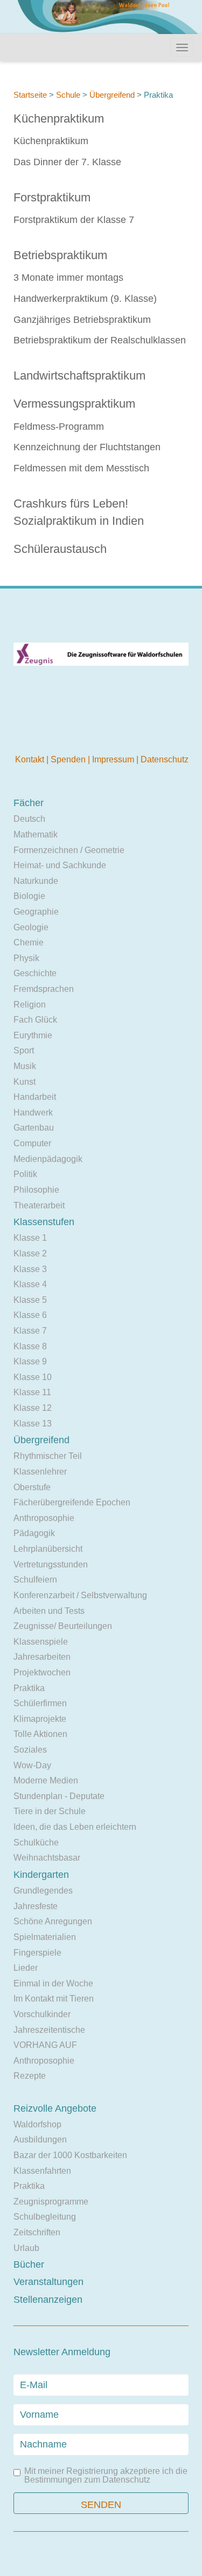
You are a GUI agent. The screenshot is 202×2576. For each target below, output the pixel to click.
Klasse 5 (30, 1300)
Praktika (29, 1688)
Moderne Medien (46, 1780)
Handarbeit (35, 1097)
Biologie (29, 896)
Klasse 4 (30, 1284)
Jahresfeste (36, 1906)
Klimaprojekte (40, 1719)
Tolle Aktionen (40, 1734)
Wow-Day (32, 1765)
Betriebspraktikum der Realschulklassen (100, 340)
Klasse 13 (33, 1424)
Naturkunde (36, 881)
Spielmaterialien (45, 1937)
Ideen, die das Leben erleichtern (75, 1827)
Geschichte (35, 973)
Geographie (36, 912)
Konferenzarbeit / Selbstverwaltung (80, 1595)
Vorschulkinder (42, 2014)
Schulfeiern (35, 1580)
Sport (24, 1050)
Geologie (31, 927)
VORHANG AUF (45, 2045)
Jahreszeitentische (49, 2030)
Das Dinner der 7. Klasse (67, 162)
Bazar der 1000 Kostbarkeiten (70, 2155)
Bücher (29, 2264)
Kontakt (31, 759)
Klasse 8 (30, 1346)
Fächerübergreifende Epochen (72, 1502)
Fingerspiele (37, 1953)
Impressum (114, 759)
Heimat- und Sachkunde (60, 865)
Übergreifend (112, 95)
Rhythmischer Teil (48, 1456)
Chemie (29, 942)
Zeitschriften (37, 2232)
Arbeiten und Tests (49, 1611)
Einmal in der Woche (53, 1983)
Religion (30, 1005)
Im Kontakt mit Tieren (54, 1999)
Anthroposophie (44, 1518)
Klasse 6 (30, 1315)
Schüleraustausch (60, 549)
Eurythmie (33, 1035)
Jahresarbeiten (42, 1657)
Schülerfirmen (40, 1703)
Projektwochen (42, 1672)
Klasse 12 (33, 1408)
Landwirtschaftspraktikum (79, 376)
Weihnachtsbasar (47, 1858)
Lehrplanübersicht (48, 1549)
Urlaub (26, 2248)
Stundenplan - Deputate (59, 1796)
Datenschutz (165, 759)
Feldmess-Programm (59, 427)
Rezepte (30, 2076)
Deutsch (29, 819)
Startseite (30, 95)
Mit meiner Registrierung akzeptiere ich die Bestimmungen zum (106, 2476)
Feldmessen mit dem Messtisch (81, 468)
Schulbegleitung (45, 2217)
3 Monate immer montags (68, 278)
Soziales (30, 1750)
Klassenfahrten (42, 2171)
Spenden (69, 759)
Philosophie (36, 1190)
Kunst (25, 1082)
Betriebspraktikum (60, 255)
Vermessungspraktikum (74, 404)
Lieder (26, 1968)
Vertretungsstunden (51, 1564)
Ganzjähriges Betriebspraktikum (82, 320)
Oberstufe (32, 1487)
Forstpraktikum (52, 197)
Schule (68, 95)
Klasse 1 (30, 1238)
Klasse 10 (33, 1377)
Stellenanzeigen (48, 2300)
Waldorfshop (37, 2124)
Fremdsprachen (44, 989)
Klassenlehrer (40, 1472)
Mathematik (36, 834)
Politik (25, 1174)
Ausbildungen (40, 2139)
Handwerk (33, 1113)
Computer (32, 1143)
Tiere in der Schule (50, 1811)
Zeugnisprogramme (51, 2202)
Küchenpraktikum (59, 119)
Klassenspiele (41, 1642)
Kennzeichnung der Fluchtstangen (87, 447)
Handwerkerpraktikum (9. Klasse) (85, 299)
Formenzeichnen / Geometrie (69, 850)
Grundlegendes (43, 1891)
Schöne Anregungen (53, 1921)
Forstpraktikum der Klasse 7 (74, 220)
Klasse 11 (32, 1392)
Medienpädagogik (48, 1159)
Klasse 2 (30, 1253)
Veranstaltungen (48, 2282)
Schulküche (36, 1843)
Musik (25, 1066)
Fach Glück (35, 1020)
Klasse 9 (30, 1361)
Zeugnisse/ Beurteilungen (63, 1626)
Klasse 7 (30, 1331)
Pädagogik (34, 1533)
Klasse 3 (30, 1269)
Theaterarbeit (39, 1205)
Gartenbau (34, 1128)
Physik (26, 958)
